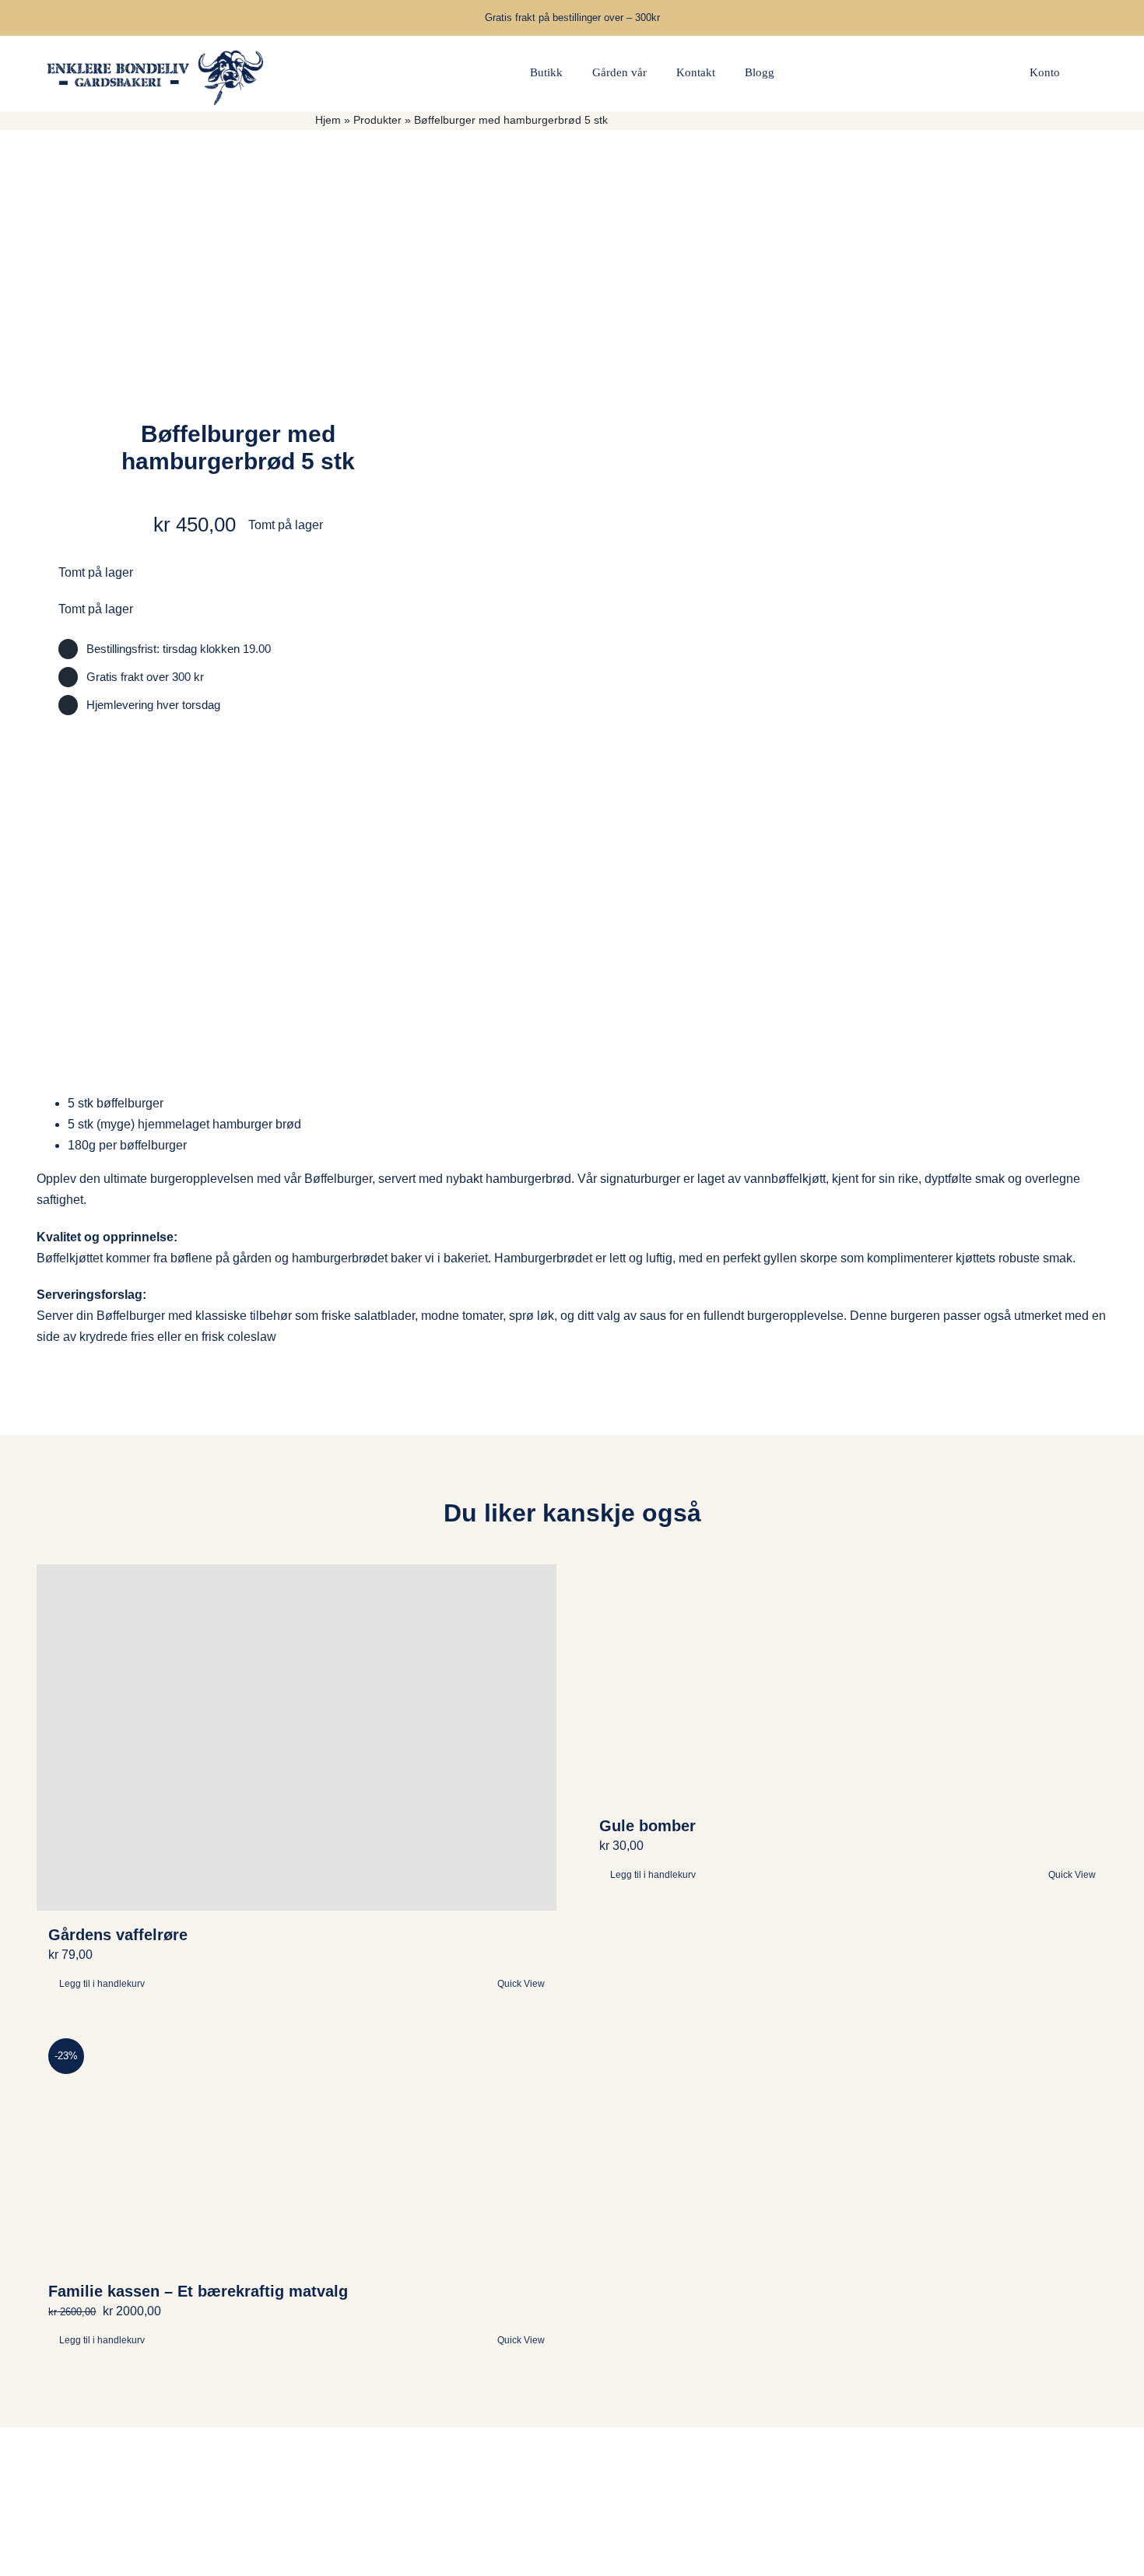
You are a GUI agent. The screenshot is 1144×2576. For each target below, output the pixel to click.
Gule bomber (647, 1826)
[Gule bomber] (847, 1683)
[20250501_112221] (816, 572)
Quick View (1072, 1875)
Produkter (377, 120)
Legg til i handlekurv (653, 1875)
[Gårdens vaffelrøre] (297, 1737)
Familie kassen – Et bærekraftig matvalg (198, 2291)
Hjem (328, 120)
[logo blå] (156, 42)
